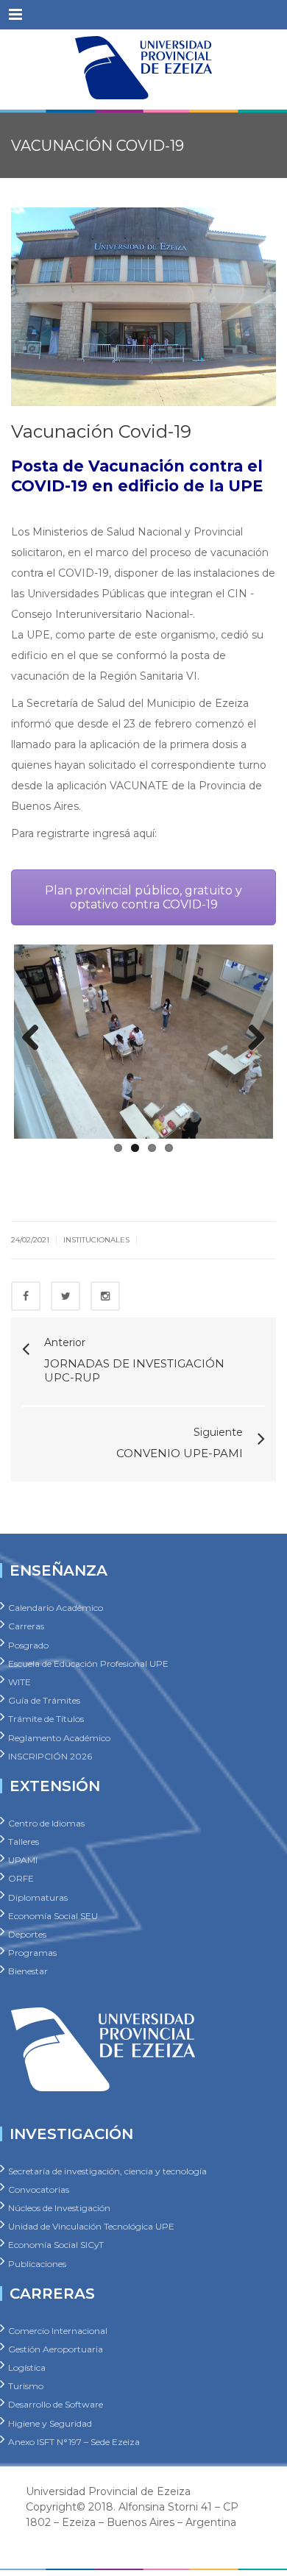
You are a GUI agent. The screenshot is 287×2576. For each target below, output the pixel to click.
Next (251, 1039)
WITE (20, 1682)
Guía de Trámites (44, 1700)
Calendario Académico (56, 1608)
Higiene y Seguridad (50, 2423)
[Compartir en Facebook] (26, 1296)
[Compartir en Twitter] (65, 1296)
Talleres (24, 1842)
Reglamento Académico (59, 1737)
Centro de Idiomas (46, 1822)
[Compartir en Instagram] (105, 1296)
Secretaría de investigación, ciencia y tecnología (107, 2170)
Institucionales (96, 1240)
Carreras (26, 1626)
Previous (36, 1039)
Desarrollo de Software (56, 2404)
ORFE (21, 1878)
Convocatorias (39, 2189)
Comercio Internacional (58, 2330)
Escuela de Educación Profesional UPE (88, 1663)
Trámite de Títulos (46, 1719)
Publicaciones (37, 2263)
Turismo (26, 2386)
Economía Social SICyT (56, 2245)
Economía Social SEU (53, 1915)
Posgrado (28, 1644)
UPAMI (23, 1860)
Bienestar (28, 1971)
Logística (27, 2367)
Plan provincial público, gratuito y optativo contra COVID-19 (143, 897)
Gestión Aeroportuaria (56, 2348)
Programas (32, 1953)
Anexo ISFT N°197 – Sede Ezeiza (74, 2441)
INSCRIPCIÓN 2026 (50, 1755)
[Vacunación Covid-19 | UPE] (143, 66)
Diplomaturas (38, 1897)
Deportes (27, 1934)
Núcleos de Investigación (59, 2208)
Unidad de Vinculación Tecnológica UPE (91, 2226)
